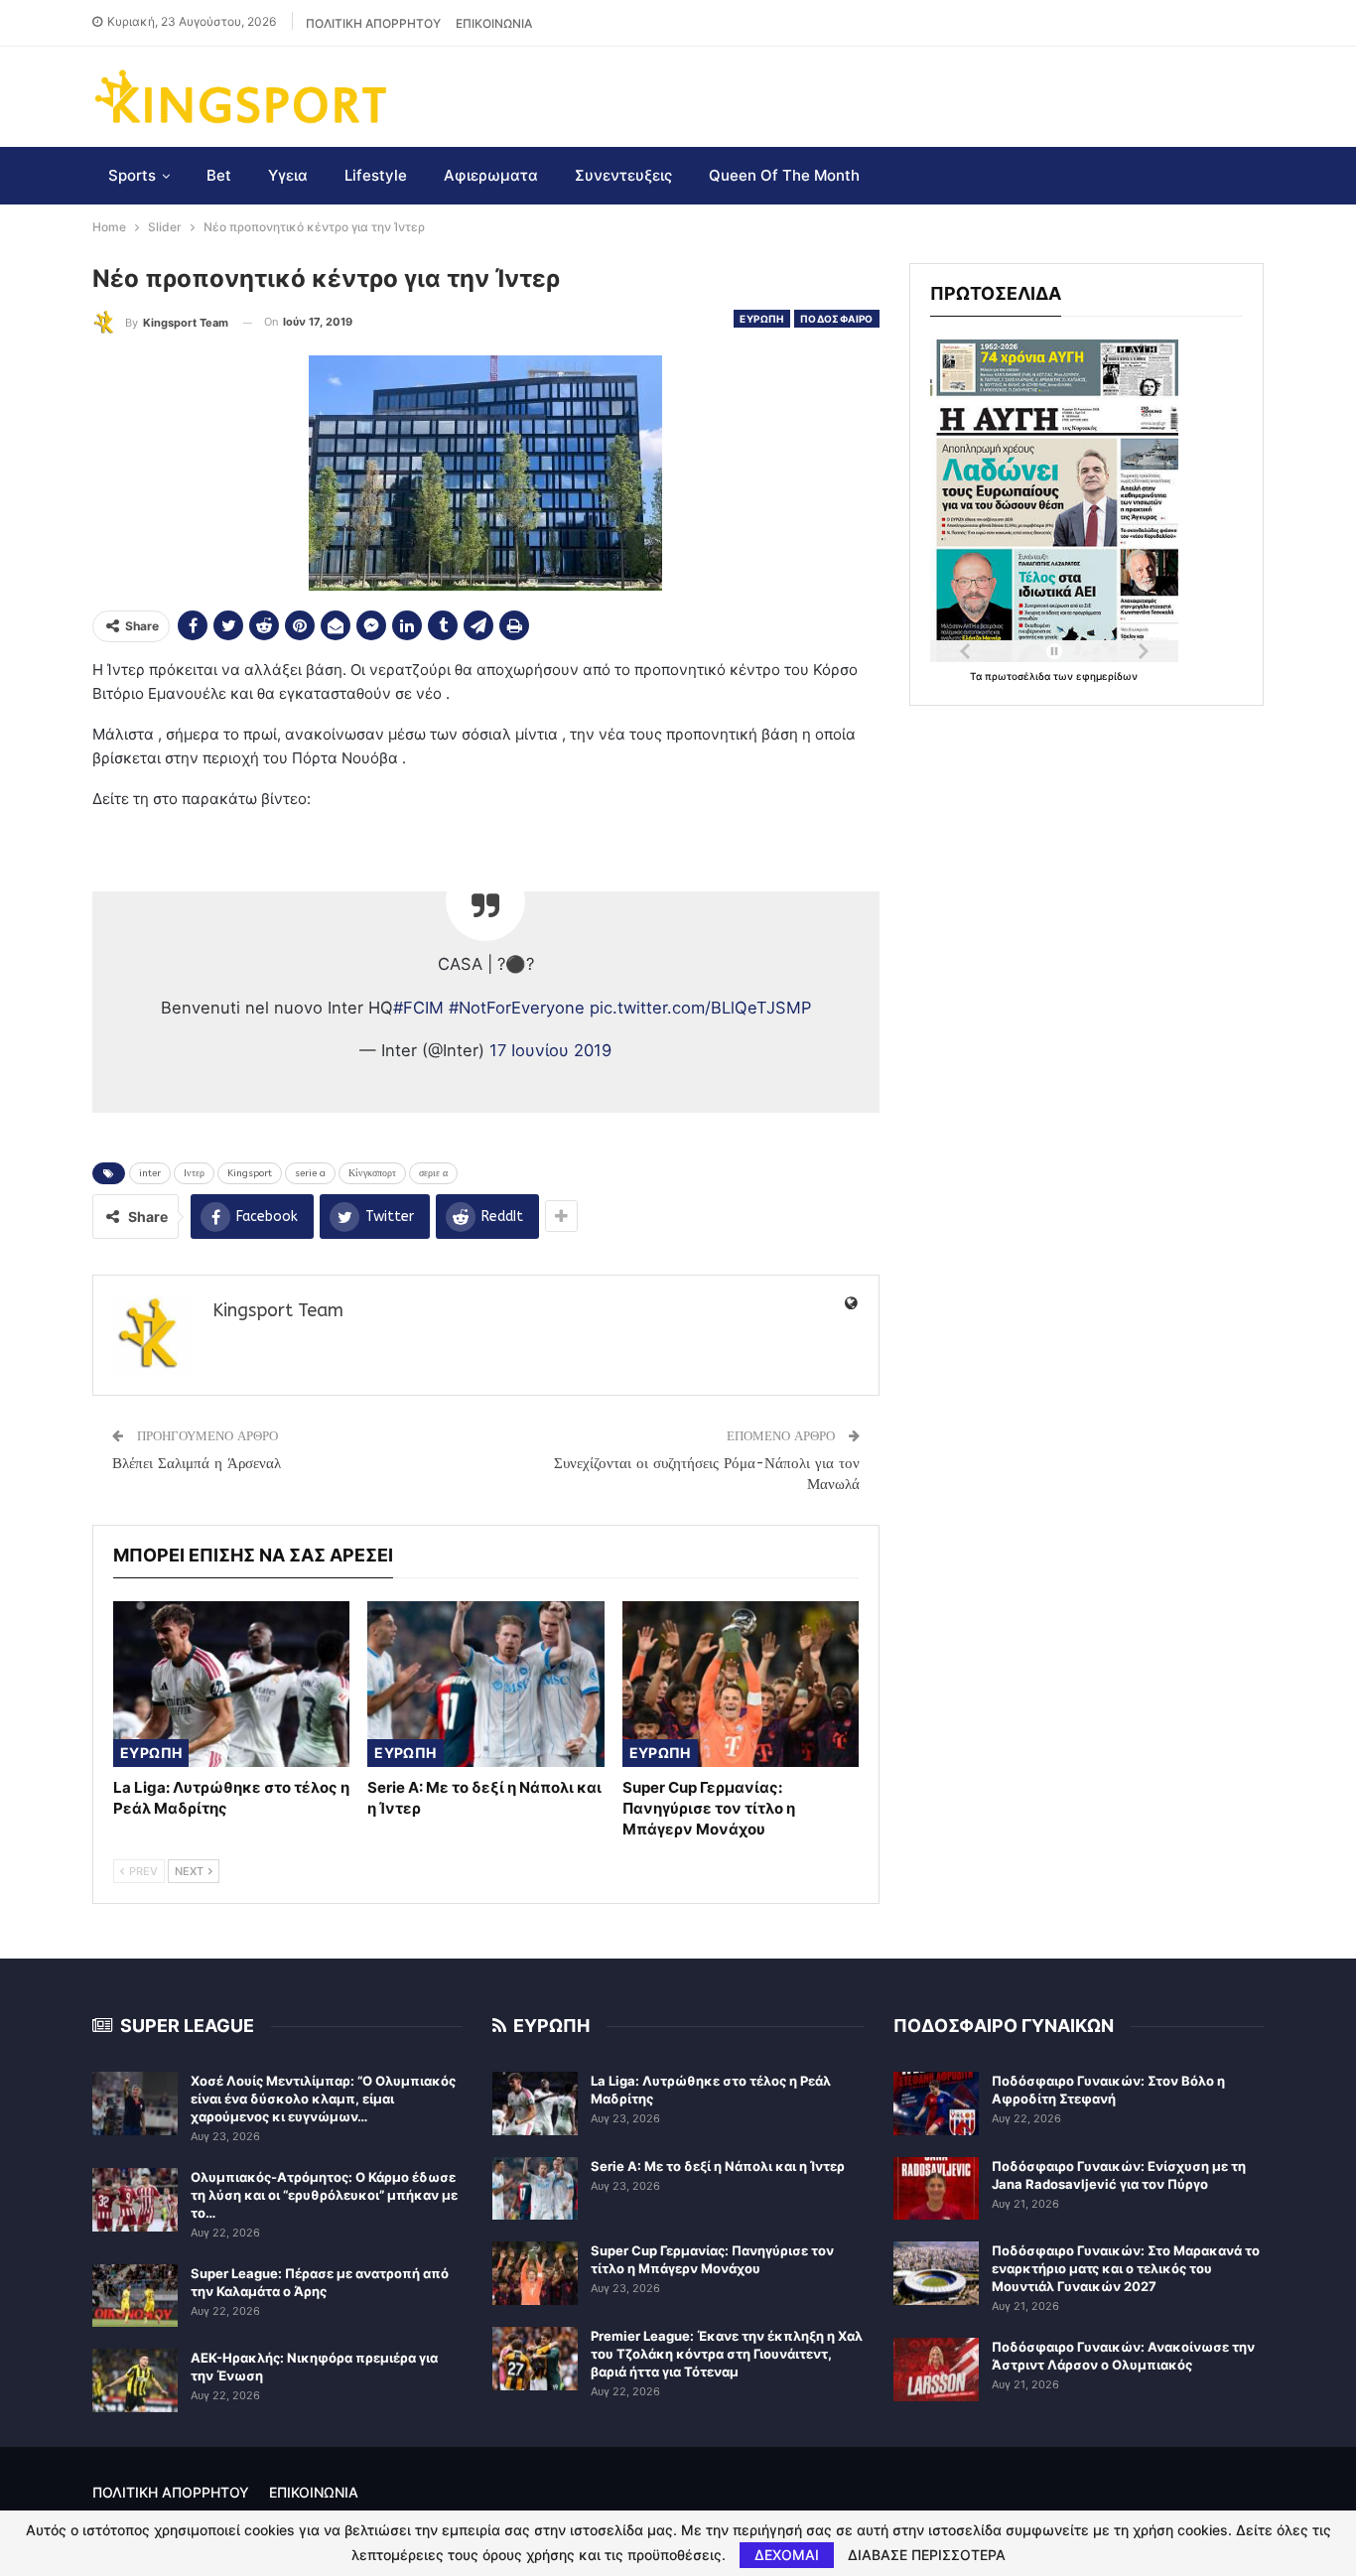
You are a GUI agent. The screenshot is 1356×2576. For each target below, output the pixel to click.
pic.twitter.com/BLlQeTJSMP (700, 1008)
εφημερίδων (1107, 676)
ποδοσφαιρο (837, 319)
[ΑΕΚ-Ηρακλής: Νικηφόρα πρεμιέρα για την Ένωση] (135, 2380)
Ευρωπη (761, 319)
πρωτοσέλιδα (1019, 676)
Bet (219, 175)
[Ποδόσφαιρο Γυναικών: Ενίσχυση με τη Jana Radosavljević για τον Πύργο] (936, 2189)
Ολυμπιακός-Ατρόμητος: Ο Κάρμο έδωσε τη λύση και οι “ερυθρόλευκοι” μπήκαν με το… (324, 2195)
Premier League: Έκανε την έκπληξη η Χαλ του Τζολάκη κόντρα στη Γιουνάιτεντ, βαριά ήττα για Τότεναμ (727, 2354)
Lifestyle (376, 175)
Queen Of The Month (784, 175)
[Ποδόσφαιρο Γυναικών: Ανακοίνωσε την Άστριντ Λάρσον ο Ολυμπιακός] (936, 2370)
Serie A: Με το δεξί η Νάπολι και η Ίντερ (718, 2166)
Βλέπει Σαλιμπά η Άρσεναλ (197, 1463)
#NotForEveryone (517, 1008)
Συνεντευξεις (623, 175)
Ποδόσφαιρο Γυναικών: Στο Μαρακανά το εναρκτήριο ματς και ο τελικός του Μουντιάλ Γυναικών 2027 (1126, 2268)
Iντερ (194, 1173)
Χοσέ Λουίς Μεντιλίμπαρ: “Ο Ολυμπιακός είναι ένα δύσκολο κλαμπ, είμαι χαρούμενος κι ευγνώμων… (323, 2099)
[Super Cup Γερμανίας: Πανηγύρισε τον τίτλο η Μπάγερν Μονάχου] (741, 1684)
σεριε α (433, 1173)
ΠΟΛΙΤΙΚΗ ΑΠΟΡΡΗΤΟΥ (373, 23)
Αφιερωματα (491, 175)
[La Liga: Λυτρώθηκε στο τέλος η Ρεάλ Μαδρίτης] (231, 1684)
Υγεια (288, 175)
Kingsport (250, 1173)
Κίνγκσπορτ (372, 1173)
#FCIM (418, 1008)
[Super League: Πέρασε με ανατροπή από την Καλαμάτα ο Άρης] (135, 2296)
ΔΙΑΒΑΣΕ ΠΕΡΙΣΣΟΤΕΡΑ (927, 2555)
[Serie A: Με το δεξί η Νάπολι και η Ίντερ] (485, 1684)
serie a (310, 1173)
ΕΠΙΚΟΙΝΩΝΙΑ (494, 23)
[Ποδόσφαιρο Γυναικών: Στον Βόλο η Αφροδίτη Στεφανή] (936, 2103)
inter (150, 1173)
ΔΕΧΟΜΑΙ (787, 2555)
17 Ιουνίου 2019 (550, 1050)
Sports (132, 175)
